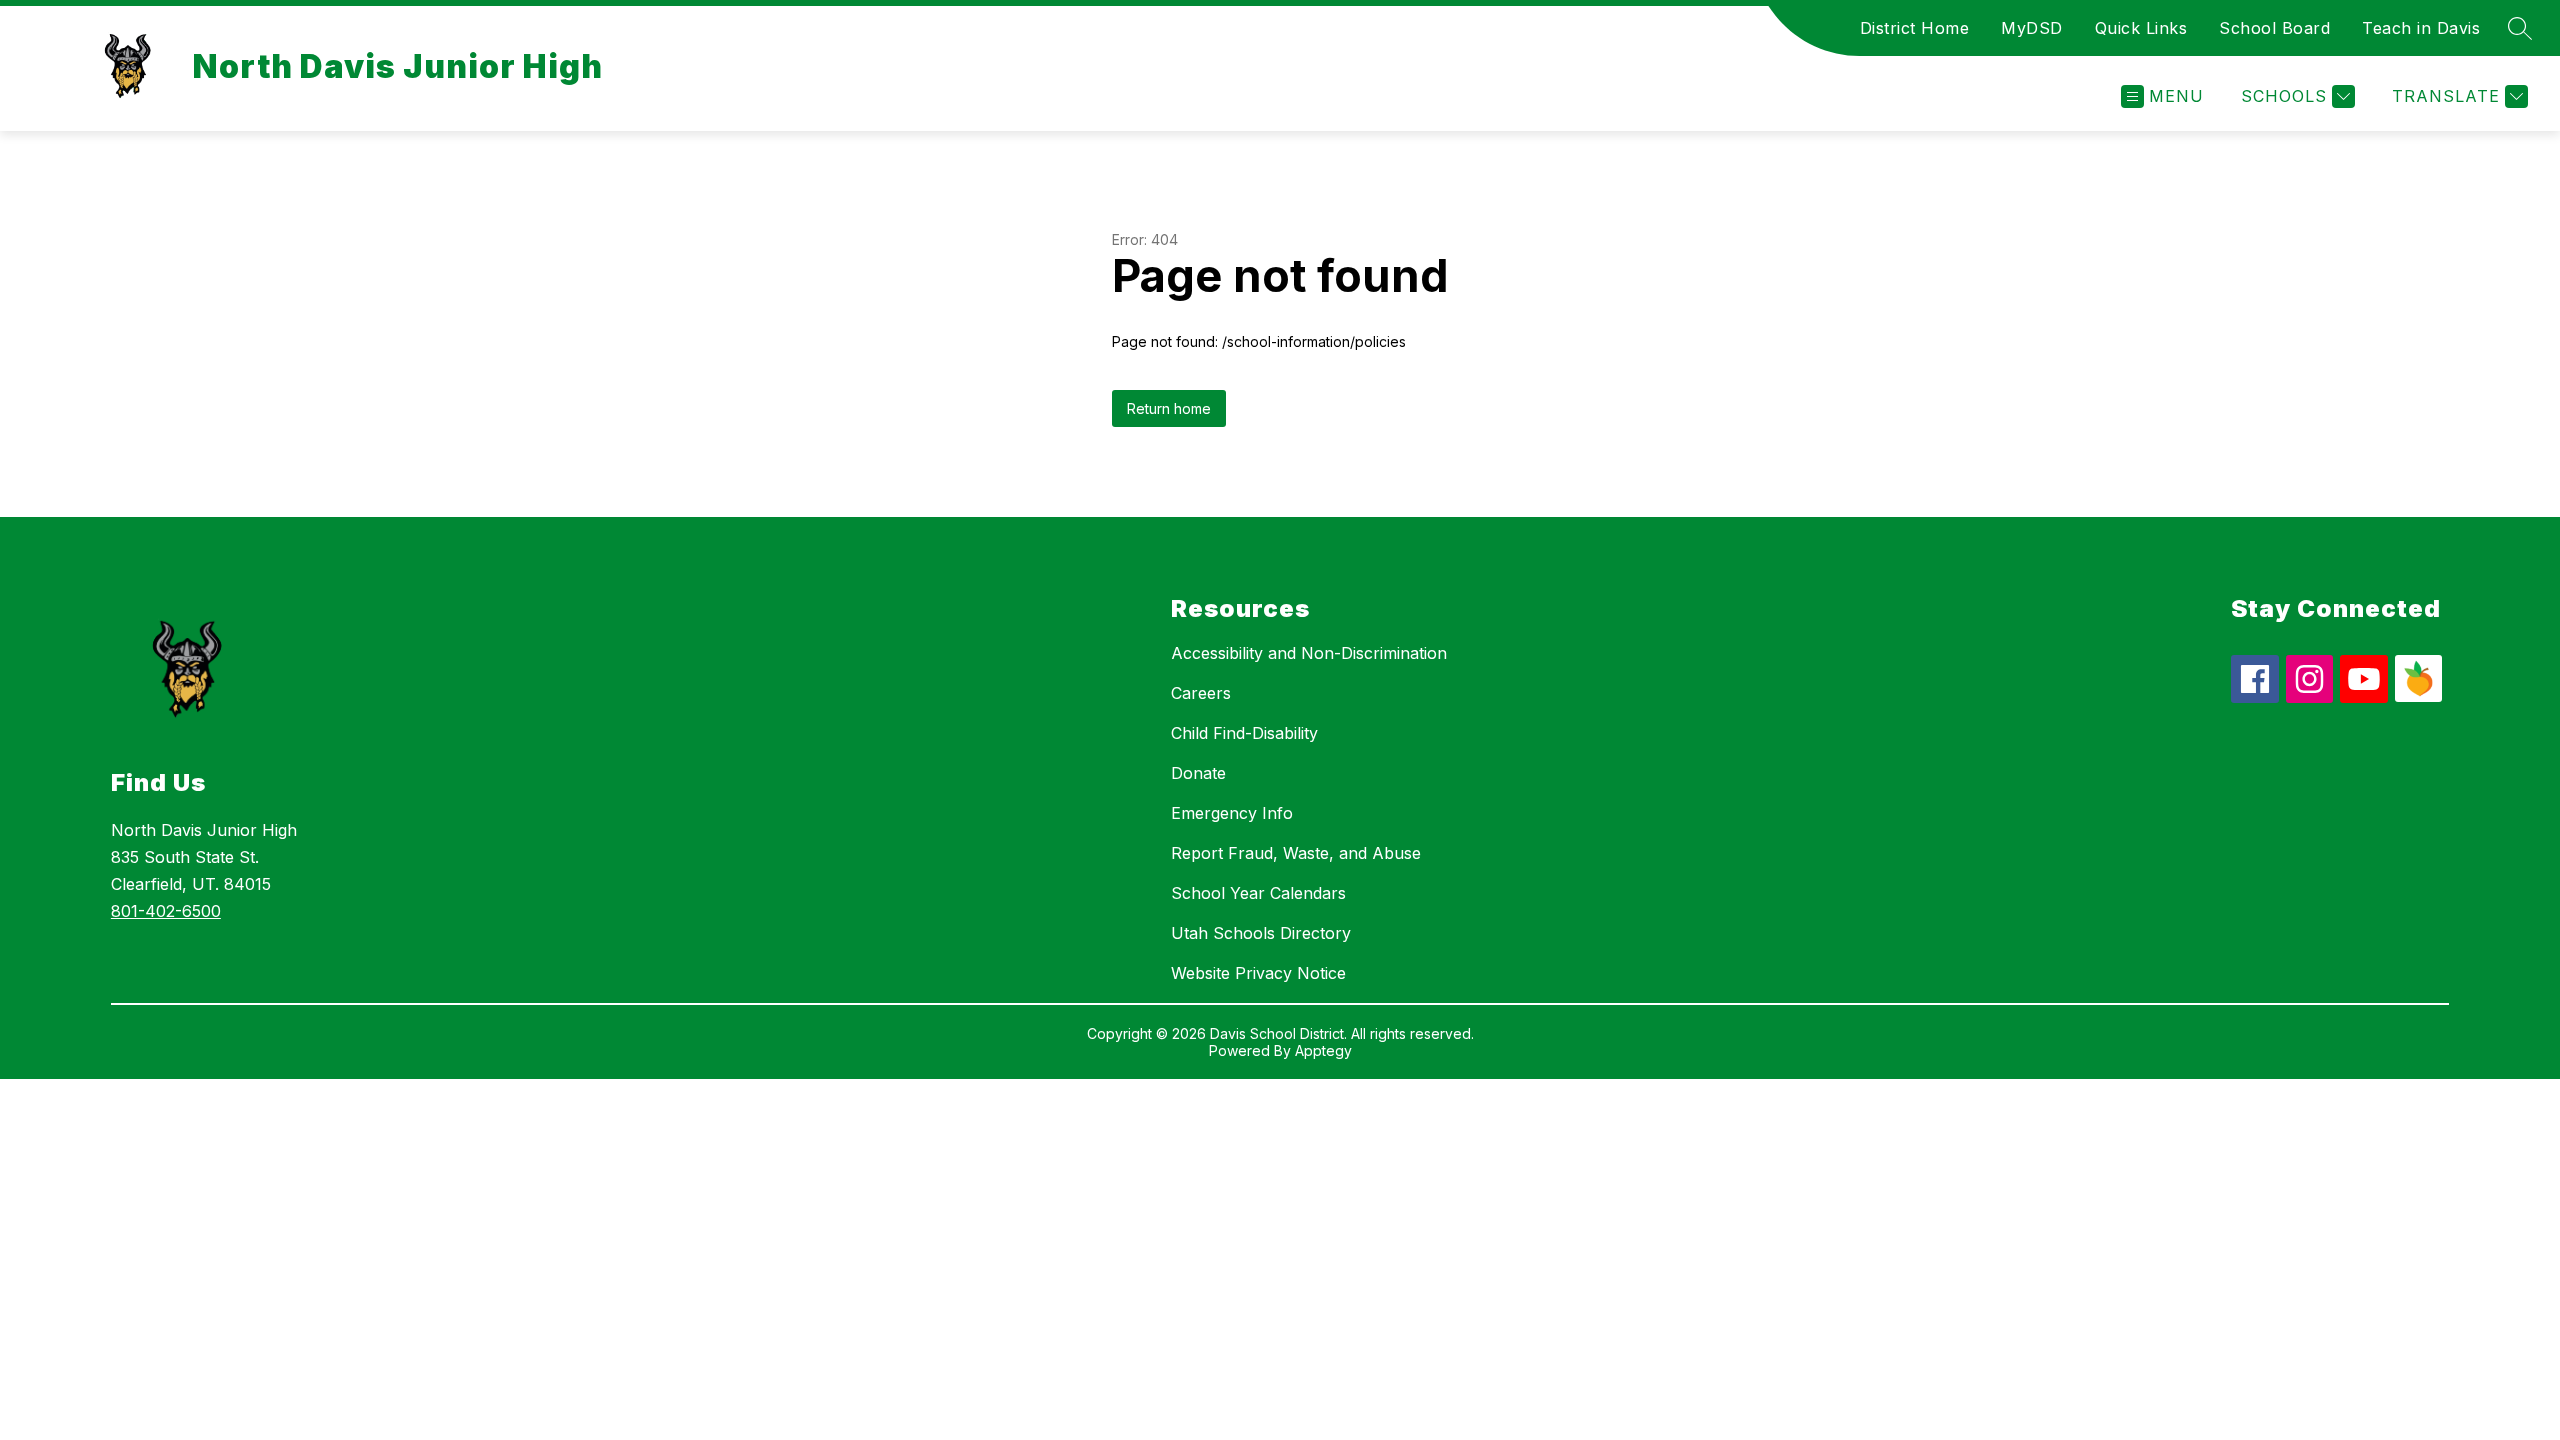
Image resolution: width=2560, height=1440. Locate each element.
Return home (1169, 408)
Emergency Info (1232, 813)
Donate (1198, 773)
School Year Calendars (1258, 893)
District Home (1915, 28)
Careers (1201, 693)
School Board (2274, 28)
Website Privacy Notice (1258, 973)
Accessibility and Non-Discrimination (1309, 653)
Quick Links (2141, 28)
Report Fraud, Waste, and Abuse (1296, 853)
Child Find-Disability (1244, 733)
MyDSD (2032, 28)
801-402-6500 (166, 911)
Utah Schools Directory (1261, 933)
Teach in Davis (2421, 28)
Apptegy (1323, 1050)
